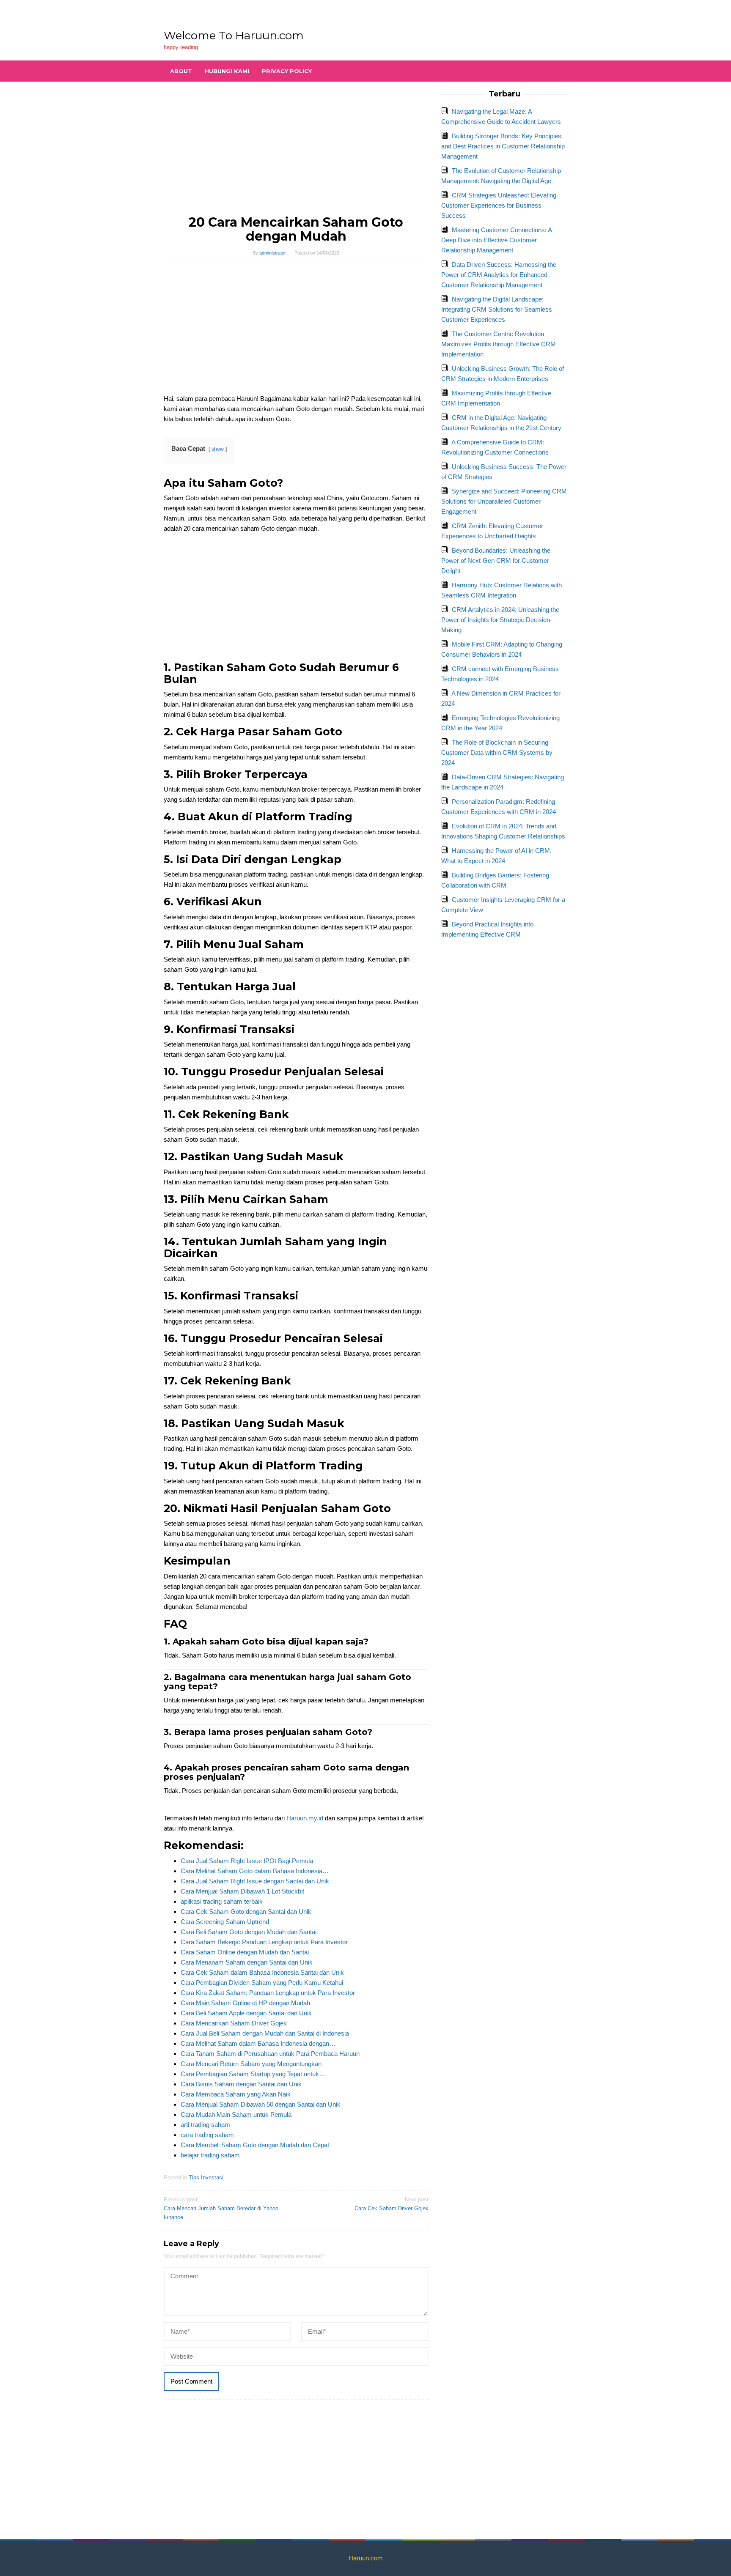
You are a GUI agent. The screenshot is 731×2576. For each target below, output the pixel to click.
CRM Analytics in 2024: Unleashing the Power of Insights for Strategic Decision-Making (500, 620)
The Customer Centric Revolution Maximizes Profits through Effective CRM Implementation (499, 344)
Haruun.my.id (305, 1818)
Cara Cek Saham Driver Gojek (392, 2204)
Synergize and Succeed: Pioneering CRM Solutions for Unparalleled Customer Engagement (504, 501)
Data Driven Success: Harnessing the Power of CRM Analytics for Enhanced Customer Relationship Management (499, 275)
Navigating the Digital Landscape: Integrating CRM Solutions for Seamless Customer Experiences (497, 309)
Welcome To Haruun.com (234, 36)
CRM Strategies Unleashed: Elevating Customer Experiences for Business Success (499, 205)
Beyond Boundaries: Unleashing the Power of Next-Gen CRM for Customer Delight (496, 560)
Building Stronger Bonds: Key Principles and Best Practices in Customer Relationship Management (503, 146)
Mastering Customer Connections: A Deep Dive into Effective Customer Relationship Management (496, 240)
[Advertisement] (296, 153)
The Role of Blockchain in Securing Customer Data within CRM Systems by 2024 (497, 752)
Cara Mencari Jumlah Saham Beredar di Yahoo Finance (221, 2208)
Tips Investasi (206, 2177)
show (218, 449)
